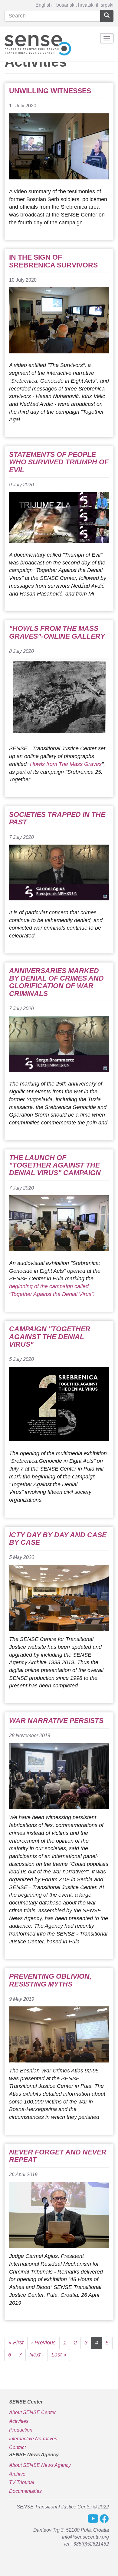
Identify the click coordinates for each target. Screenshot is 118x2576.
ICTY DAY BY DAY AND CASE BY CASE (58, 1539)
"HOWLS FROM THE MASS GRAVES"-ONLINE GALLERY (57, 632)
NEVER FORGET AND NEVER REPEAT (58, 2156)
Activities (19, 2421)
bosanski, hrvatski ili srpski (85, 5)
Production (21, 2430)
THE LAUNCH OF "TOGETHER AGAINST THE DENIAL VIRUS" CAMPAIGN (55, 1165)
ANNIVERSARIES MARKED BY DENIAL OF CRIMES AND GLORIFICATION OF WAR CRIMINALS (56, 982)
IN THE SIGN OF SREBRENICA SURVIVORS (53, 261)
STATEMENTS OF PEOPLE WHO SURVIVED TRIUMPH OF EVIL (59, 462)
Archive (17, 2474)
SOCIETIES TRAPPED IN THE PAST (57, 818)
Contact (17, 2447)
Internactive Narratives (33, 2439)
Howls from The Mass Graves (66, 764)
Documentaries (25, 2491)
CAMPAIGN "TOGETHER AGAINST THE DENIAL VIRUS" (50, 1337)
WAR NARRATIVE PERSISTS (56, 1721)
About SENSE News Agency (40, 2465)
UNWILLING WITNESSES (50, 91)
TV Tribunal (22, 2482)
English (44, 5)
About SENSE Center (32, 2412)
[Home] (38, 44)
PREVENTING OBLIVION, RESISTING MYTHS (50, 1980)
